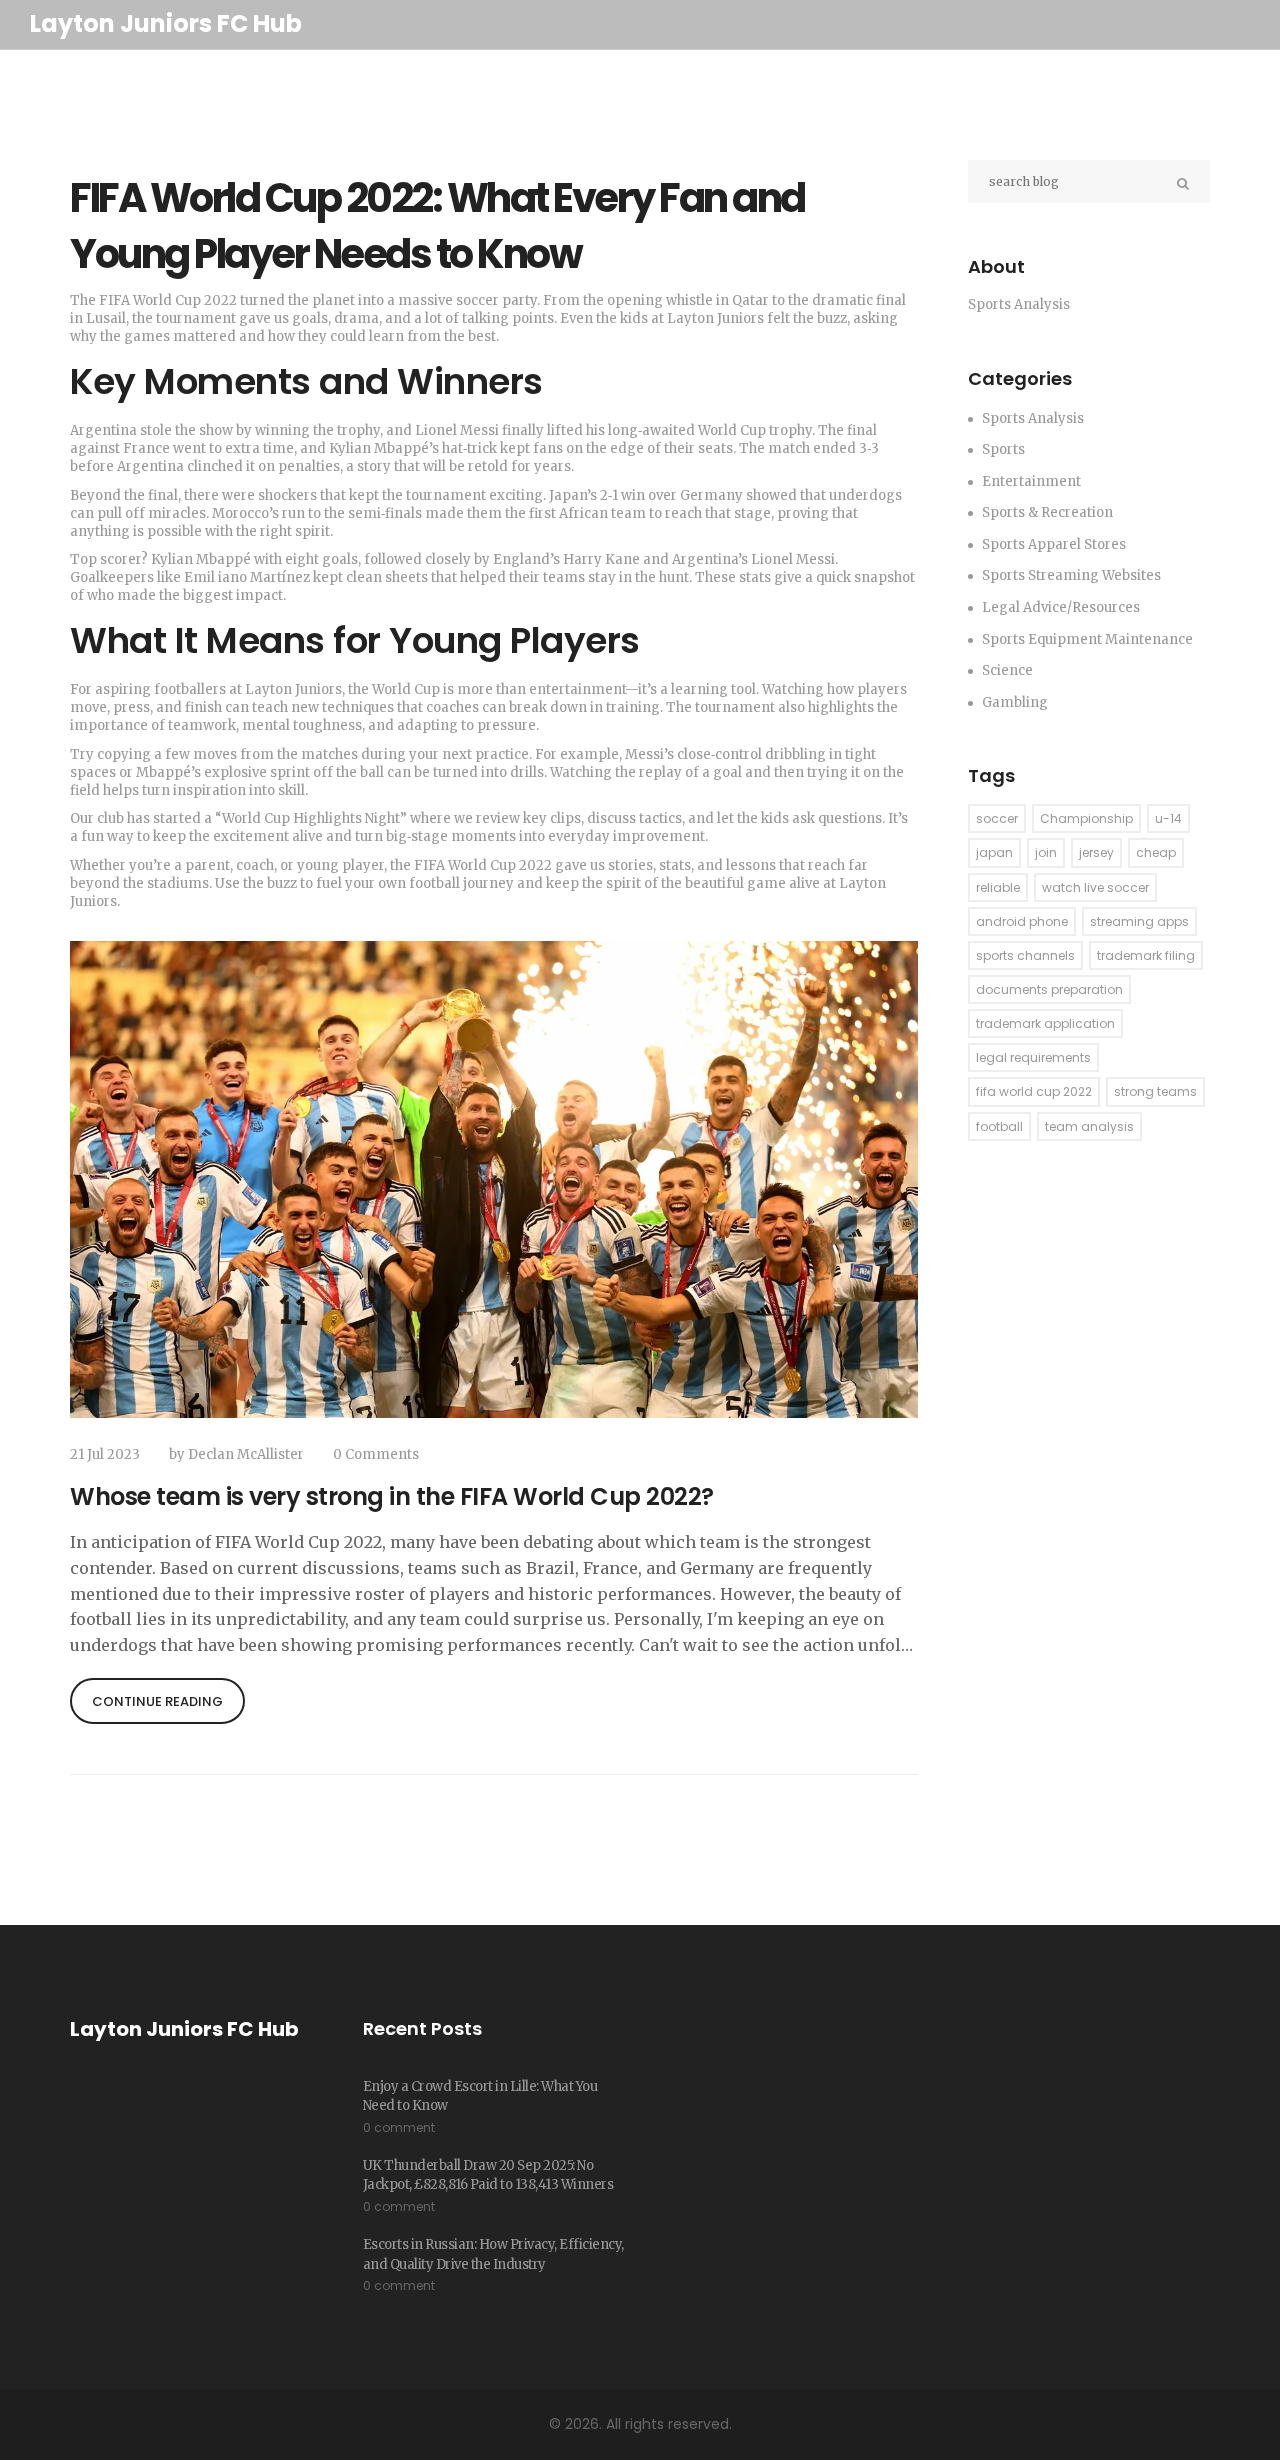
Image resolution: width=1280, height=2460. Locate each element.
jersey (1096, 852)
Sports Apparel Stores (1054, 544)
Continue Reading (157, 1701)
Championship (1086, 818)
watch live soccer (1095, 887)
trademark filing (1146, 955)
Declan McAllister (246, 1454)
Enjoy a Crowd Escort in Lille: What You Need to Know (480, 2096)
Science (1007, 670)
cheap (1156, 852)
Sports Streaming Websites (1071, 575)
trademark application (1045, 1023)
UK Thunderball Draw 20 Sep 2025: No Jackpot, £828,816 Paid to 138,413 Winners (488, 2175)
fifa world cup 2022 (1034, 1091)
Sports (1003, 449)
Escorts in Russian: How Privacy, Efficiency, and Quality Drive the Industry (493, 2254)
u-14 (1168, 818)
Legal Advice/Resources (1061, 607)
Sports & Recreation (1047, 512)
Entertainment (1031, 481)
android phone (1022, 921)
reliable (998, 887)
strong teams (1155, 1091)
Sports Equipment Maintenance (1087, 639)
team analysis (1089, 1126)
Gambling (1015, 702)
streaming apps (1139, 921)
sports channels (1025, 955)
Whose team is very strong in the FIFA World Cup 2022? (392, 1496)
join (1046, 852)
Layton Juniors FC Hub (166, 23)
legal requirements (1033, 1057)
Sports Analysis (1033, 418)
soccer (997, 818)
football (999, 1126)
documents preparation (1049, 989)
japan (994, 852)
